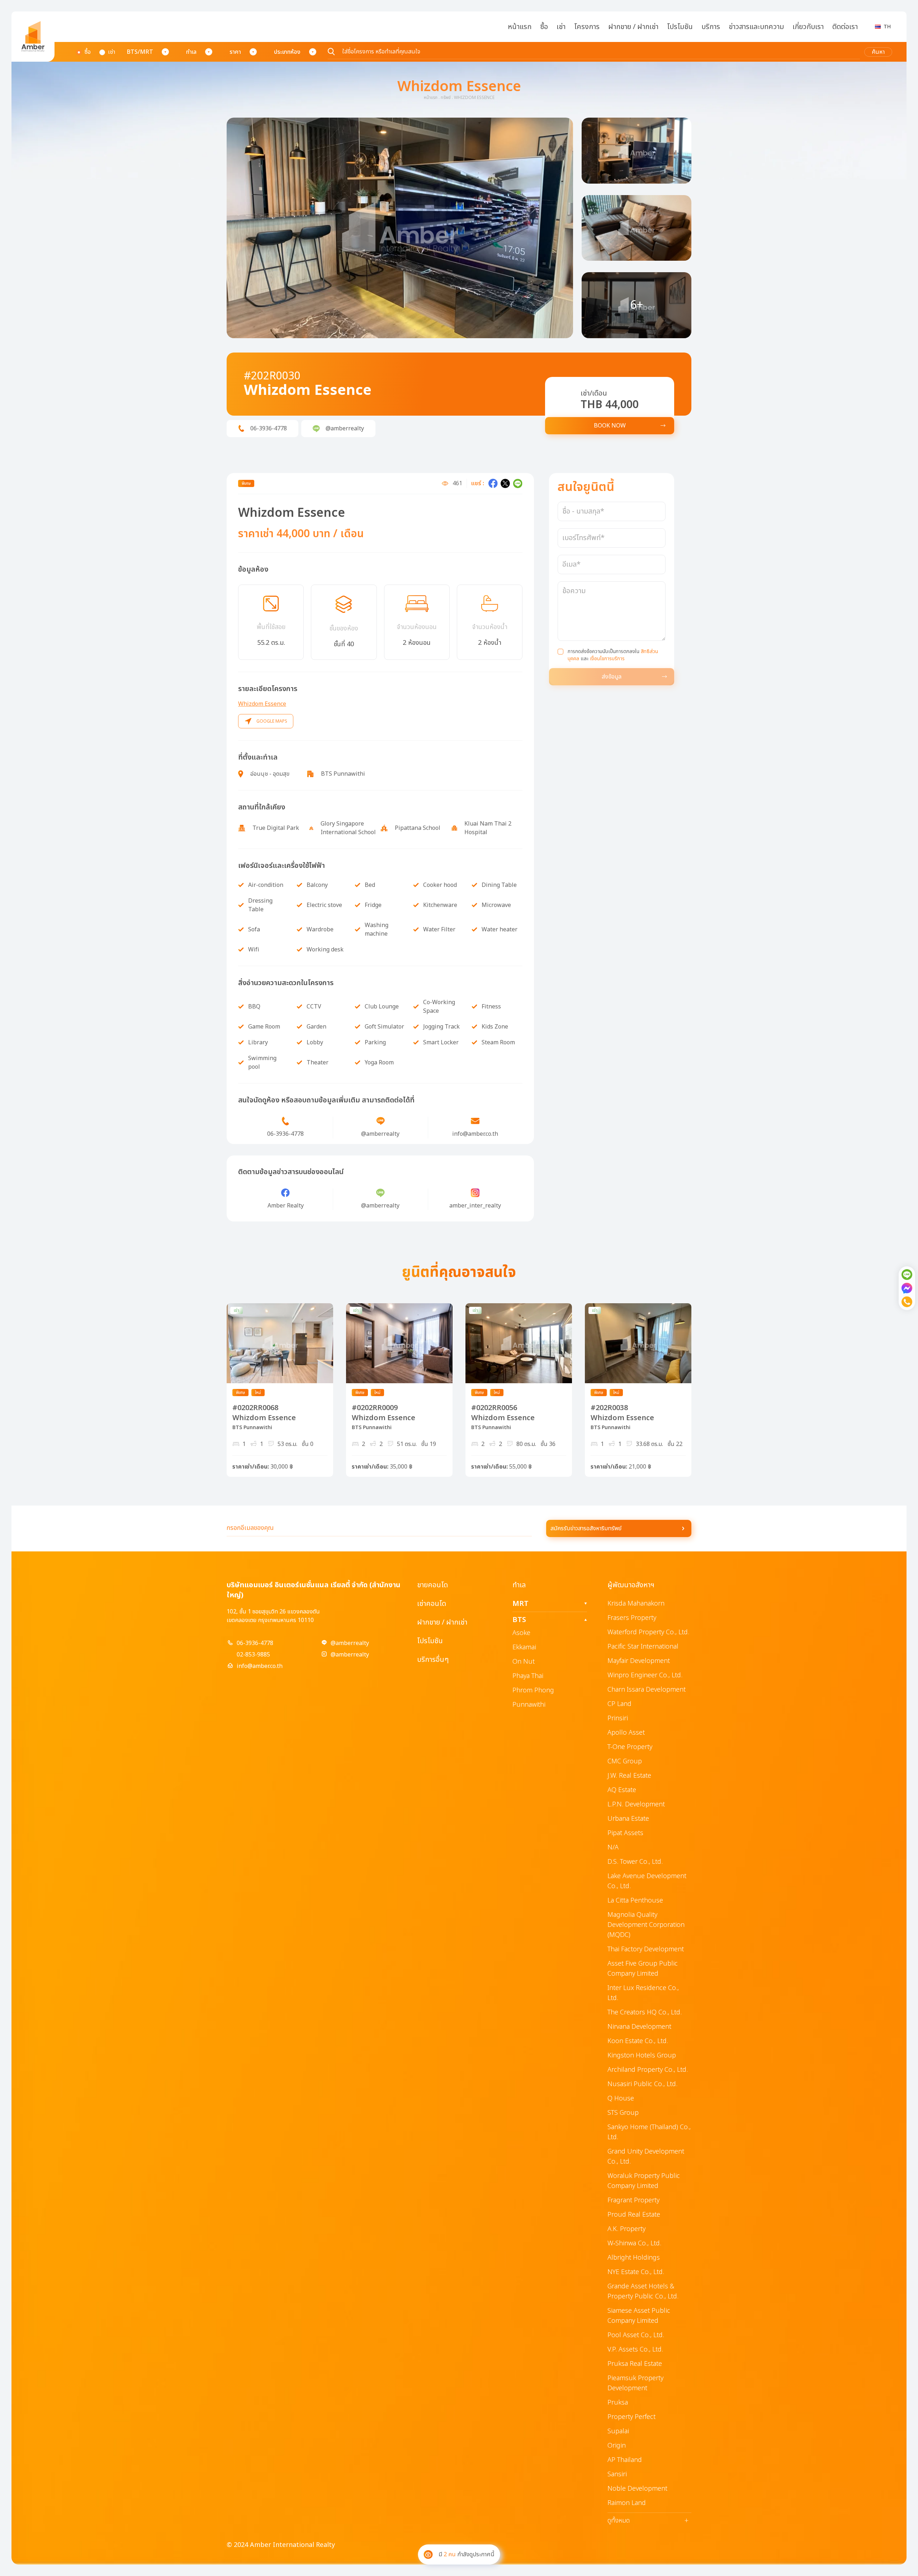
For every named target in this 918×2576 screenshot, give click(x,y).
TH (887, 27)
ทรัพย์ (446, 98)
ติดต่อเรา (845, 27)
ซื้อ (544, 27)
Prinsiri (618, 1718)
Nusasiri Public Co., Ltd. (642, 2084)
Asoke (521, 1633)
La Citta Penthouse (635, 1901)
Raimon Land (627, 2503)
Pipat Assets (625, 1833)
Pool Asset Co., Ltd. (636, 2335)
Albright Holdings (634, 2258)
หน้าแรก (520, 27)
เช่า (561, 27)
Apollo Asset (626, 1733)
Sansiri (617, 2474)
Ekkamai (524, 1647)
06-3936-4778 (255, 1643)
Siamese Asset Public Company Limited (639, 2316)
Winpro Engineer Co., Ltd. (645, 1675)
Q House (621, 2098)
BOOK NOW (610, 426)
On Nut (524, 1662)
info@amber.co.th (260, 1666)
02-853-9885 (253, 1655)
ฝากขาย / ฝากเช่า (633, 27)
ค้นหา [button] (878, 52)
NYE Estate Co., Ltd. (636, 2272)
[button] (400, 228)
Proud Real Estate (634, 2215)
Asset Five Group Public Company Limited (643, 1969)
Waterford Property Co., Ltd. (648, 1632)
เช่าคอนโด (432, 1604)
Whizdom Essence (262, 704)
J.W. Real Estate (629, 1776)
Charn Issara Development (647, 1690)
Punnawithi (529, 1705)
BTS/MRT (140, 52)
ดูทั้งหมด (648, 2521)
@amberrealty (350, 1643)
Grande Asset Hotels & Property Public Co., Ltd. (643, 2291)
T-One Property (630, 1747)
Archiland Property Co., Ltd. (648, 2070)
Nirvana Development (639, 2027)
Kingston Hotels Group (642, 2055)
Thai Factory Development (646, 1949)
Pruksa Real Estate (635, 2364)
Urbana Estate (628, 1819)
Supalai (618, 2431)
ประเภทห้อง (287, 52)
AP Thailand (625, 2460)
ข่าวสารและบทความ (756, 27)
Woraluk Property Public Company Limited (644, 2181)
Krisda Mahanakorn (636, 1604)
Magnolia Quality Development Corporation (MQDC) (646, 1925)
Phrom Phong (533, 1690)
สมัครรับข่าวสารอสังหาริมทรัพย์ (586, 1528)
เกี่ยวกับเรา (808, 27)
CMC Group (625, 1761)
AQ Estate (622, 1790)
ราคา (235, 52)
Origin (617, 2446)
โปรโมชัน (680, 27)
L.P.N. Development (636, 1804)
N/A (613, 1847)
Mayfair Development (639, 1661)
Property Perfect (631, 2417)
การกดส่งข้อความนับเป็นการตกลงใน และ (613, 655)
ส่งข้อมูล (612, 677)
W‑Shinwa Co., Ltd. (634, 2243)
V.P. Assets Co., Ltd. (635, 2350)
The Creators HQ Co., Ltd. (645, 2012)
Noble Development (637, 2489)
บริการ (711, 27)
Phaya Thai (528, 1676)
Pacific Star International (643, 1647)
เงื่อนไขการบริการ (607, 659)
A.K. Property (626, 2229)
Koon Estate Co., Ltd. (638, 2041)
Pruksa (618, 2403)
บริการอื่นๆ (433, 1660)
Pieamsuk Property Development (635, 2383)
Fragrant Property (633, 2200)
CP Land (619, 1704)
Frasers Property (632, 1618)
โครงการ (587, 27)
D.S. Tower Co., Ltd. (635, 1862)
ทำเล (191, 52)
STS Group (623, 2113)
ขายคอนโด (432, 1585)
